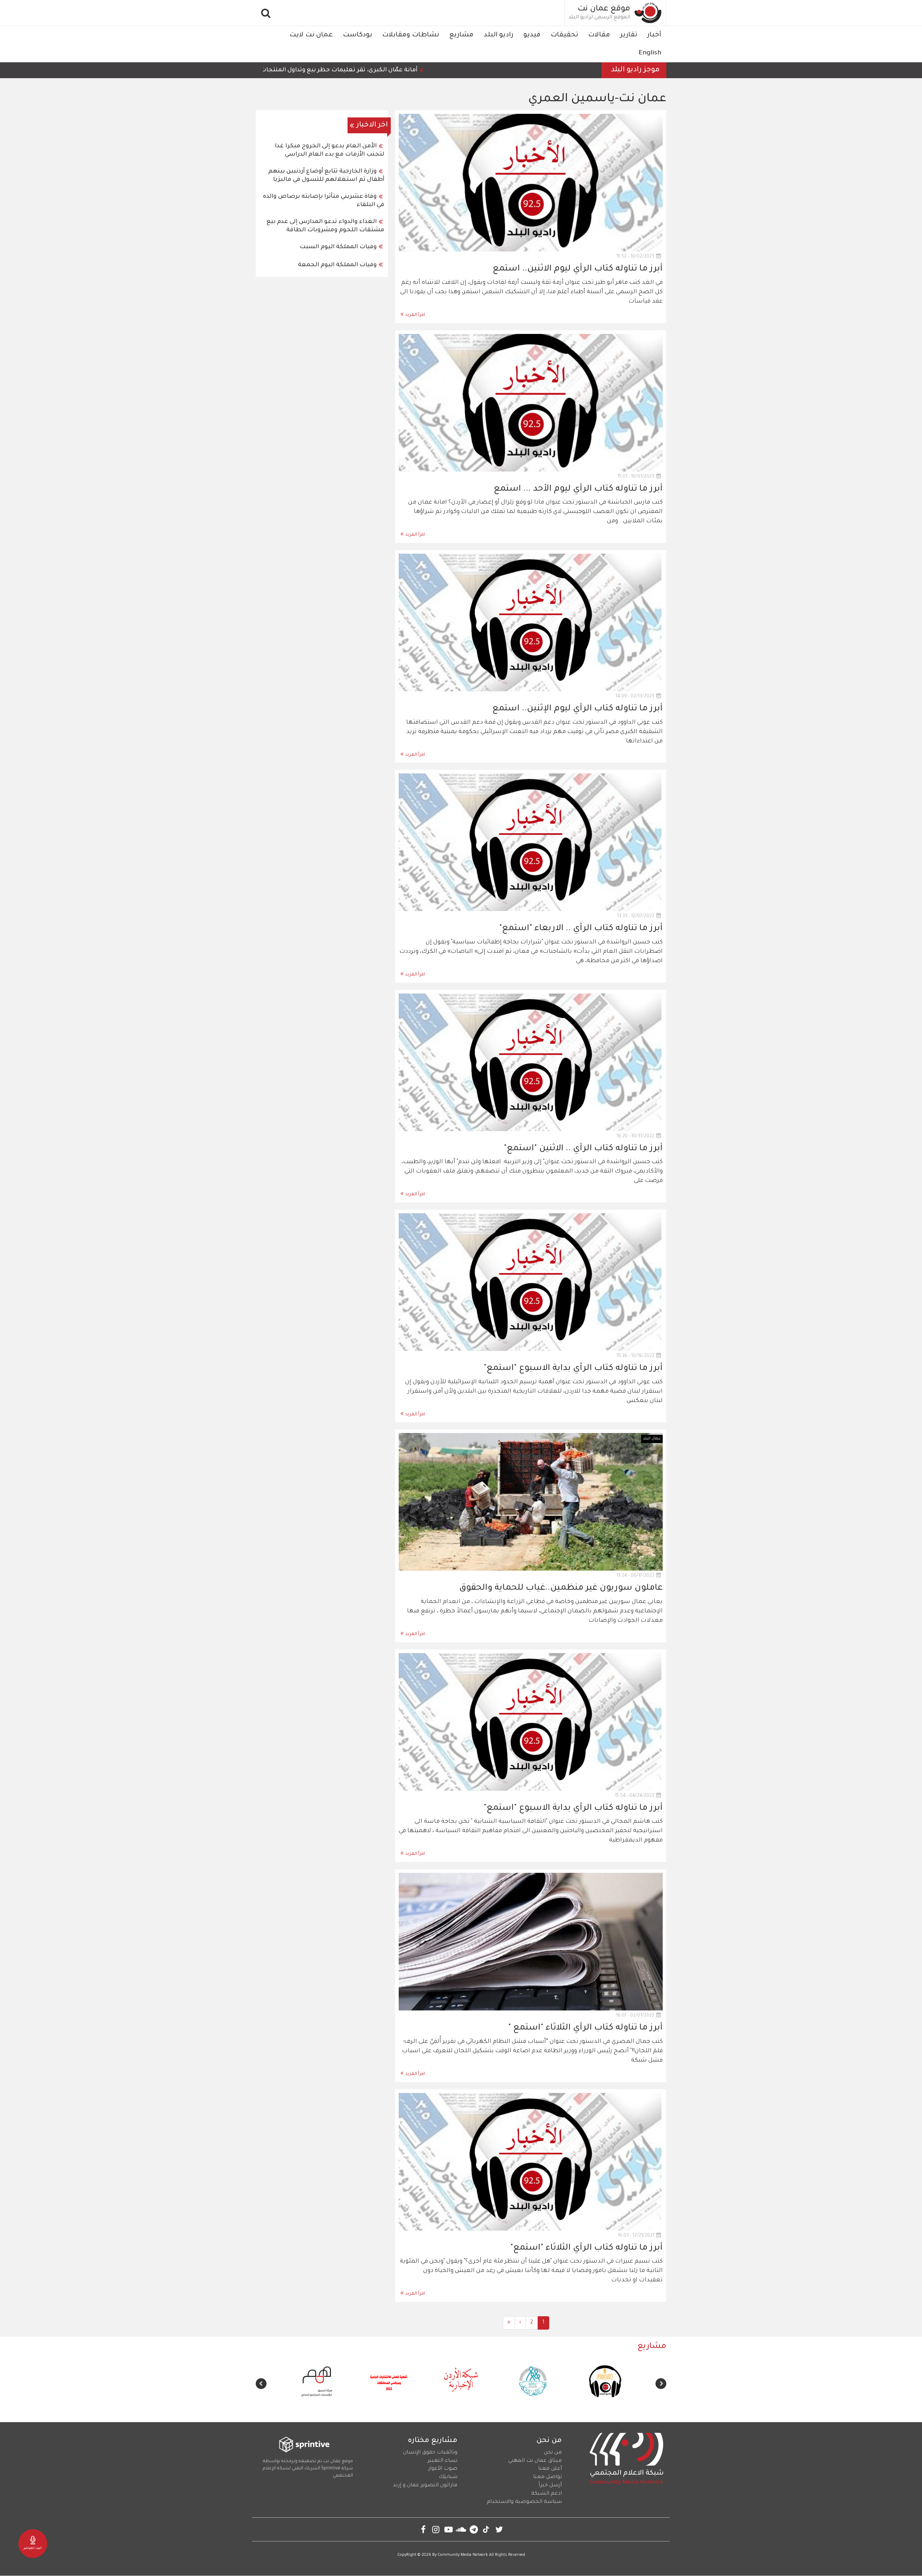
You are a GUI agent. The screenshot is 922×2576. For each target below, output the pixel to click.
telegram (474, 2529)
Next (261, 2384)
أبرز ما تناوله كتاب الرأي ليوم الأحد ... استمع (578, 489)
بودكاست (357, 35)
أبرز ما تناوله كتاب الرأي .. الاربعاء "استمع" (581, 929)
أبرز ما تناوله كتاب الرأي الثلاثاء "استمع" (587, 2248)
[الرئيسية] (648, 13)
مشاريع (461, 35)
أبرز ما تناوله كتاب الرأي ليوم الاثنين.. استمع (578, 269)
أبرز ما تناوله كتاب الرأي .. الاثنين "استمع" (583, 1149)
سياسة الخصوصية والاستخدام (524, 2502)
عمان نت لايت (311, 35)
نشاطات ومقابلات (411, 35)
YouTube (449, 2529)
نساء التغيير (442, 2461)
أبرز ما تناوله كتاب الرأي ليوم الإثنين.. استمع (578, 709)
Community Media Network (463, 2555)
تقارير (629, 35)
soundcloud (461, 2529)
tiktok (486, 2529)
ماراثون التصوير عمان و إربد (425, 2486)
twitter (499, 2529)
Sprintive (331, 2469)
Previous (661, 2384)
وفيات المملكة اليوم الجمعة (337, 265)
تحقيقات (564, 35)
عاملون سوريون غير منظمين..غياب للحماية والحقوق (561, 1588)
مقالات (599, 35)
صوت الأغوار (443, 2469)
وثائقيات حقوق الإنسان (430, 2453)
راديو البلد (498, 35)
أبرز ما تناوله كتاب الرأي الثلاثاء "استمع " (585, 2028)
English (650, 53)
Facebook (423, 2529)
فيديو (532, 35)
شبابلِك (448, 2477)
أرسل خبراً (550, 2486)
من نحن (553, 2453)
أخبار (654, 35)
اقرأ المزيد (415, 315)
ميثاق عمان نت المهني (535, 2461)
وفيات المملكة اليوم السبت (338, 247)
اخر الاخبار (372, 125)
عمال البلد (652, 1439)
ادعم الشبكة (547, 2494)
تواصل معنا (547, 2477)
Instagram (436, 2529)
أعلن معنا (550, 2469)
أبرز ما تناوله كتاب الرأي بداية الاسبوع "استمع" (573, 1369)
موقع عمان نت (604, 9)
